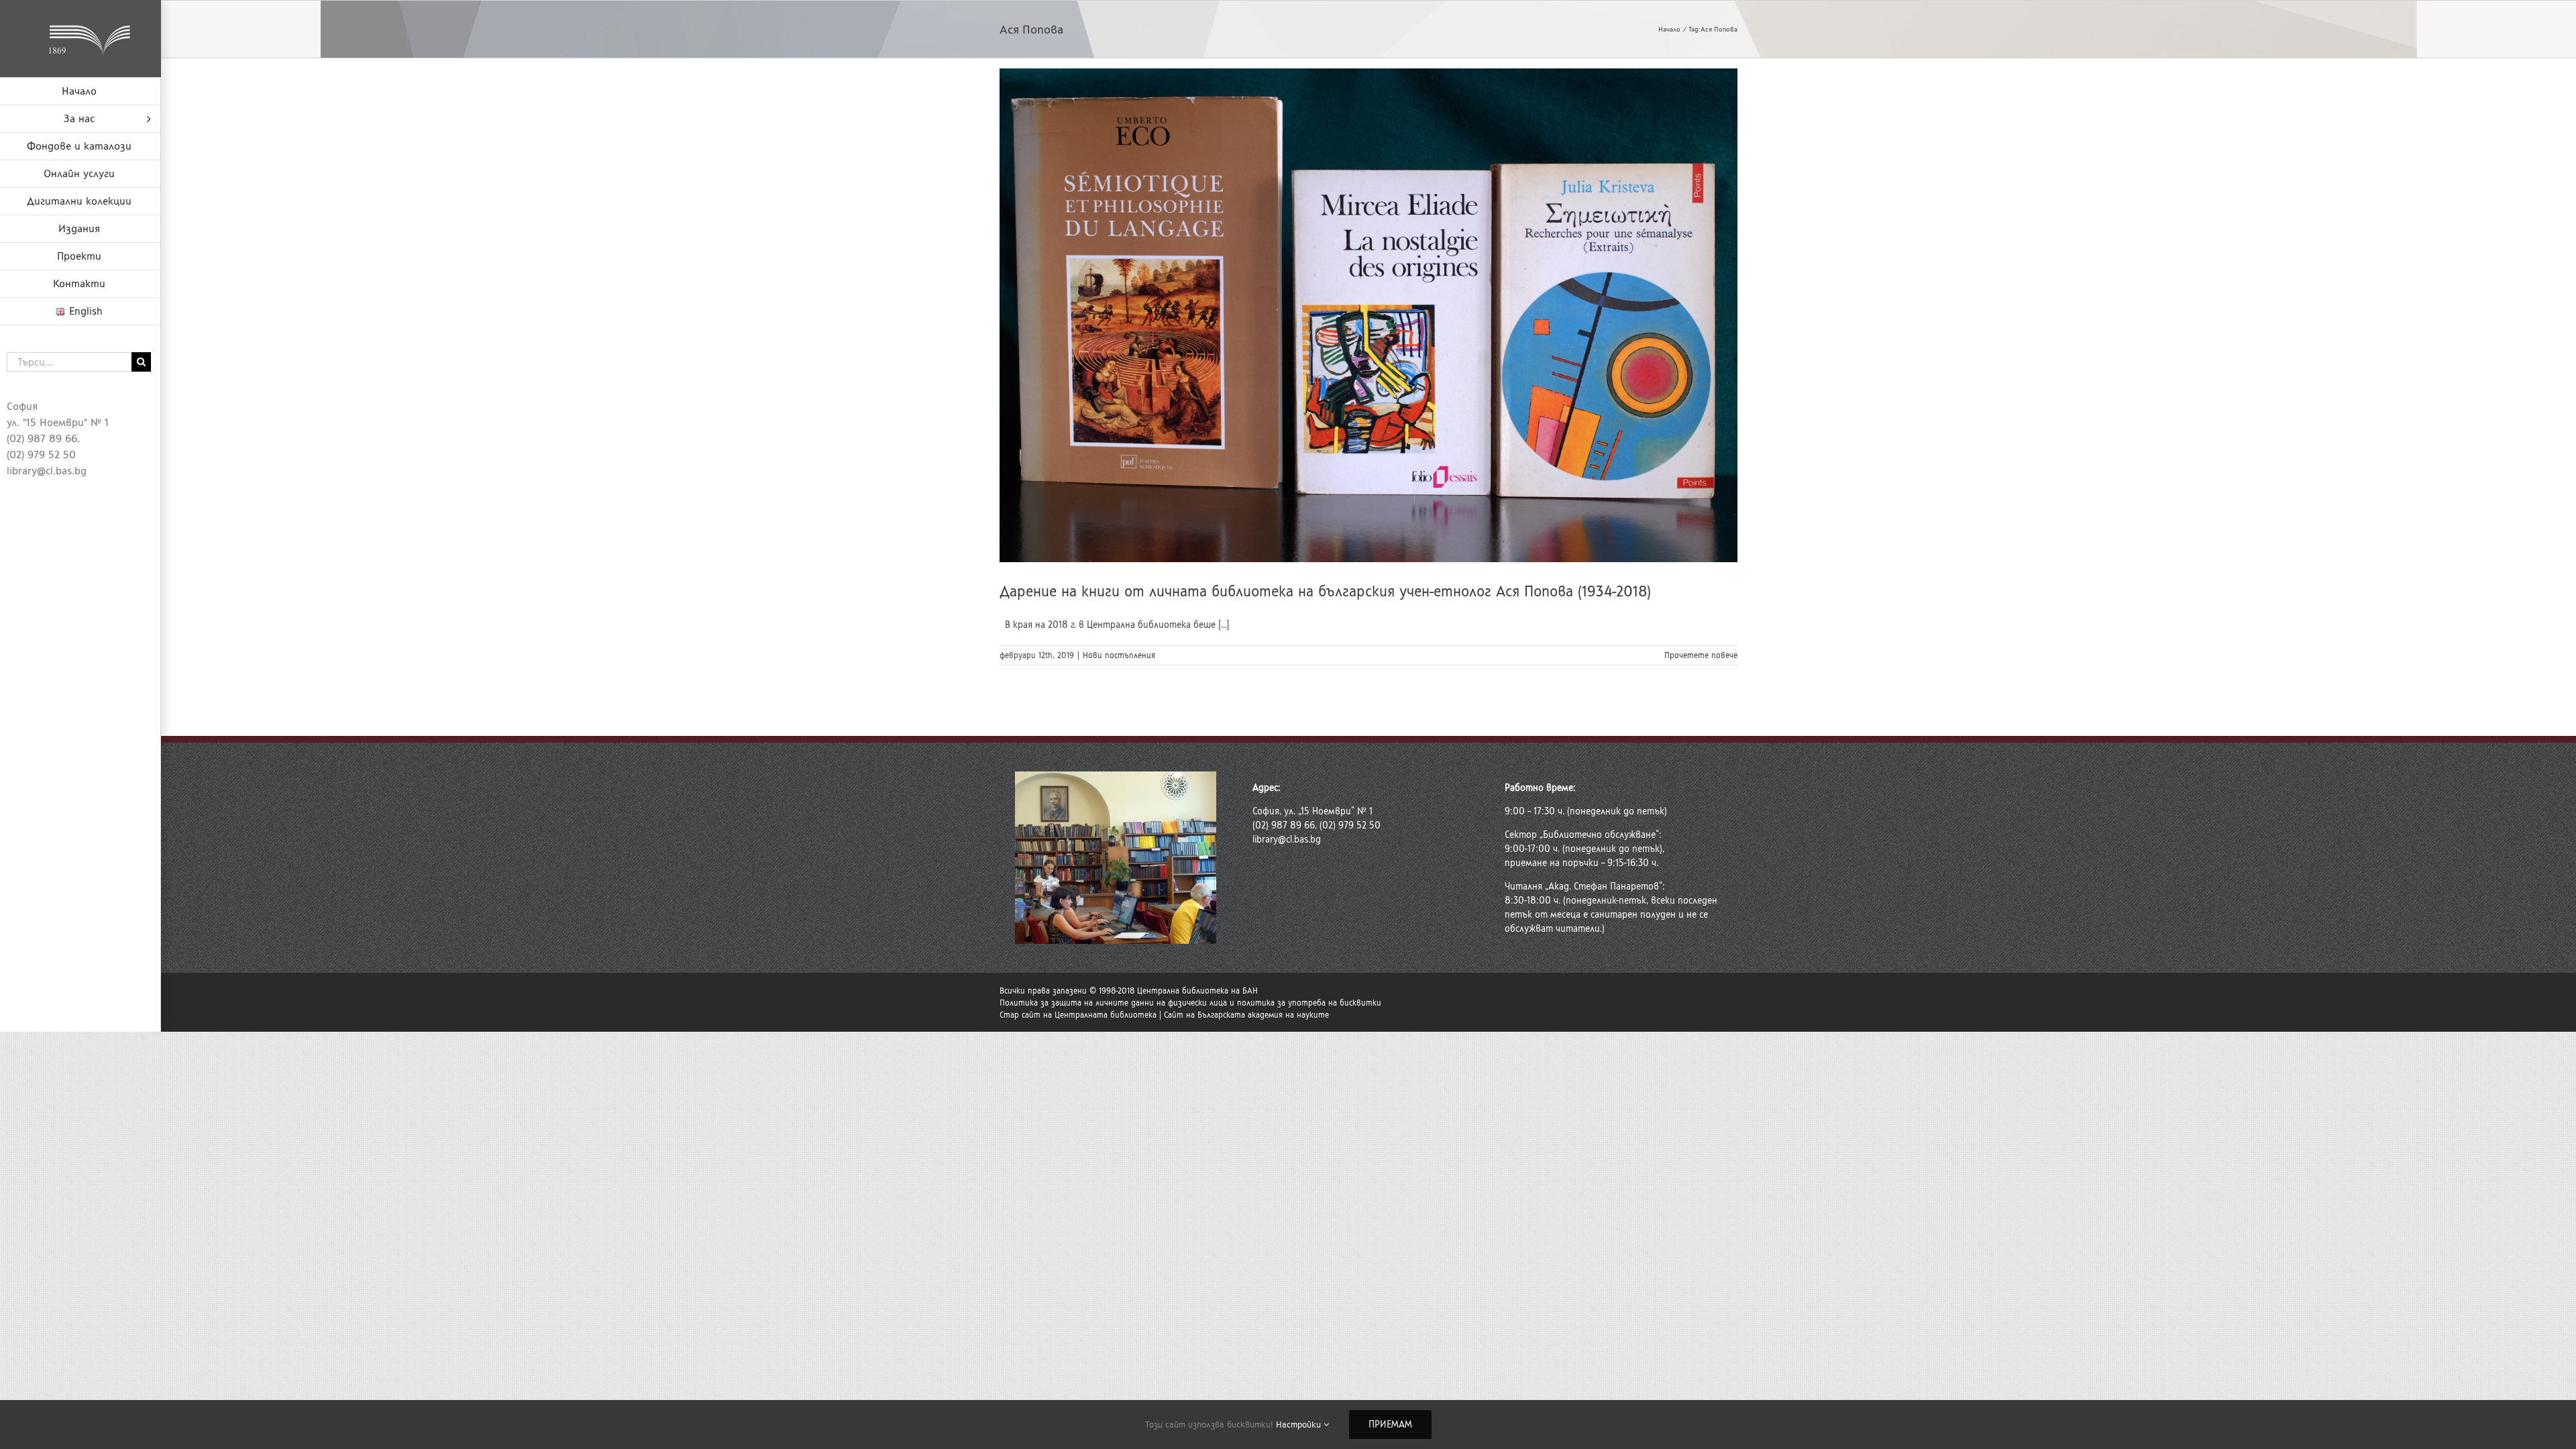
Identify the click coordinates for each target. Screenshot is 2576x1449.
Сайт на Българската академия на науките (1246, 1015)
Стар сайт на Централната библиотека (1078, 1015)
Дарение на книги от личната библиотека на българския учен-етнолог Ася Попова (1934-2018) (1325, 591)
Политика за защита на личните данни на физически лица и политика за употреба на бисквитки (1190, 1003)
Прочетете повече (1701, 655)
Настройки (1300, 1425)
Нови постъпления (1119, 655)
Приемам (1390, 1425)
